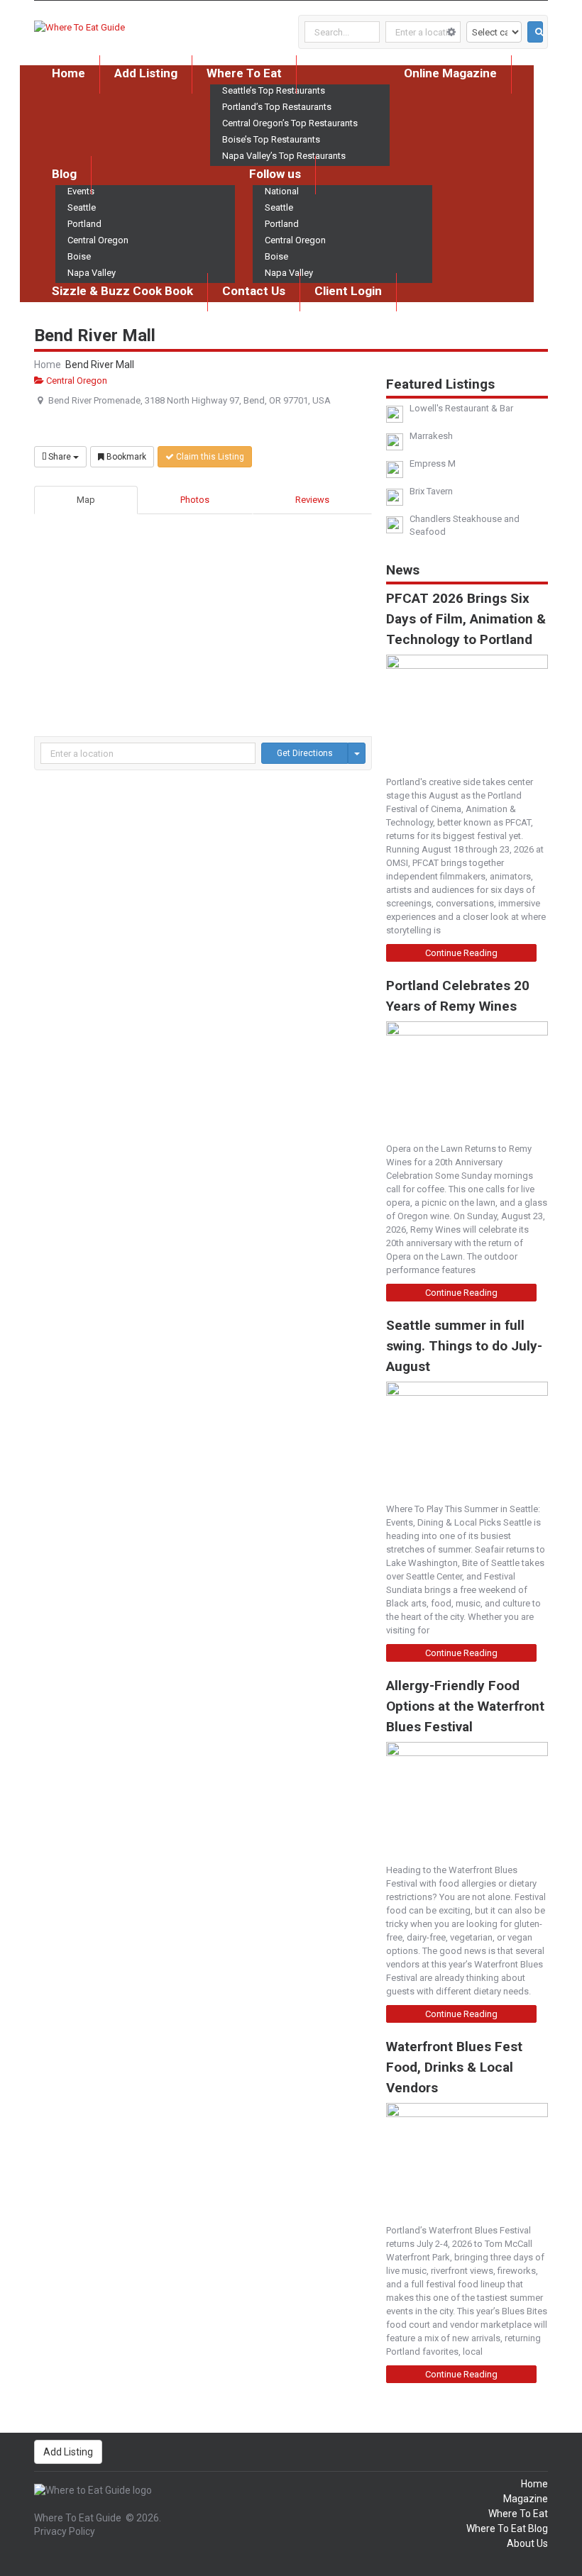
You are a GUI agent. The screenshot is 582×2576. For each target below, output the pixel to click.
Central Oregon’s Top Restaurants (290, 123)
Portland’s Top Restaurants (277, 107)
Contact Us (254, 291)
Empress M (433, 463)
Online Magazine (450, 73)
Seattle (82, 207)
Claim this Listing (209, 457)
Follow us (275, 174)
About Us (527, 2543)
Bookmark (125, 457)
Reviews (312, 500)
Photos (195, 500)
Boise (79, 256)
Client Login (348, 291)
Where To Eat (244, 73)
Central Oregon (98, 240)
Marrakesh (431, 436)
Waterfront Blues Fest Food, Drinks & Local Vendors (454, 2067)
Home (68, 73)
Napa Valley (92, 273)
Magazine (526, 2499)
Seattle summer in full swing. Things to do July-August (464, 1346)
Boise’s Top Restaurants (271, 139)
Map (86, 500)
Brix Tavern (431, 491)
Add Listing (146, 73)
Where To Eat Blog (507, 2528)
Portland (84, 224)
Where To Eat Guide (78, 2518)
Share (60, 457)
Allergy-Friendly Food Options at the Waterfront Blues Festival (465, 1706)
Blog (64, 174)
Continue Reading (461, 953)
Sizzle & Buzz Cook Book (122, 291)
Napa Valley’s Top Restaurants (284, 156)
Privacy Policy (65, 2531)
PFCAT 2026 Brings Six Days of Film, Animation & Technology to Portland (466, 619)
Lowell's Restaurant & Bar (461, 408)
